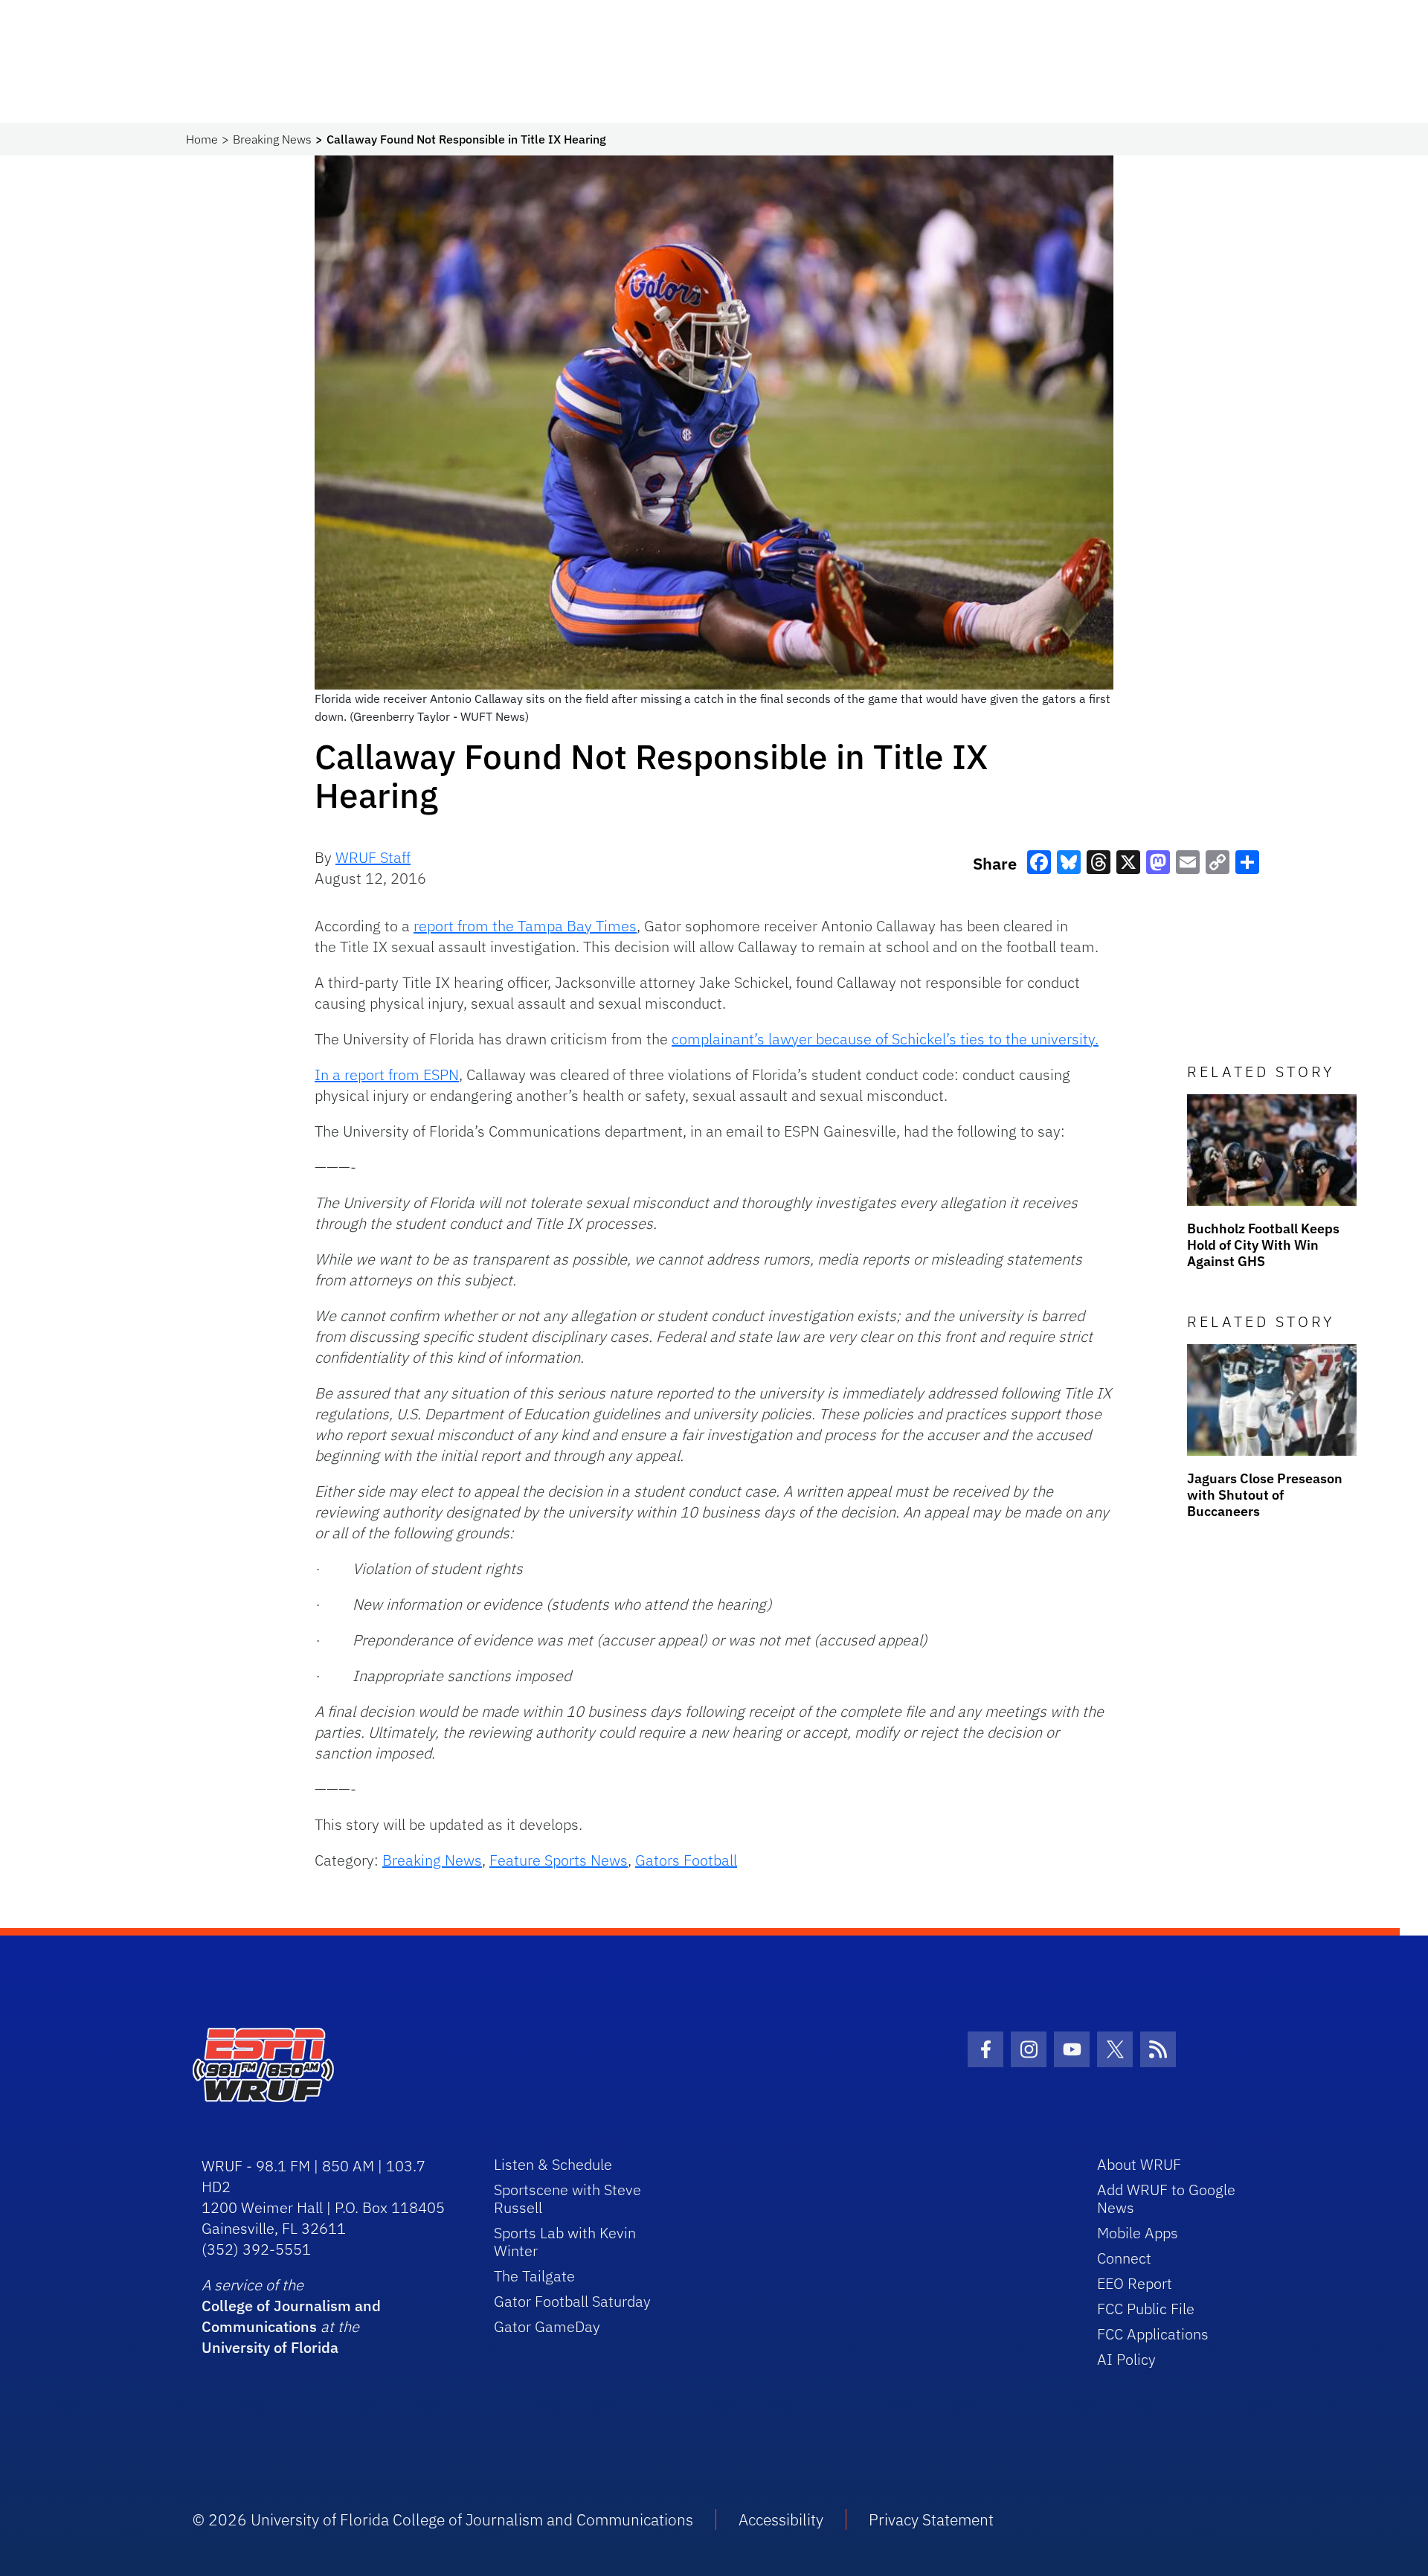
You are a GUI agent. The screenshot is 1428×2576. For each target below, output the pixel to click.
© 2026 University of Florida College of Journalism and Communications (443, 2519)
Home (202, 139)
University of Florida (270, 2347)
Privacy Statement (931, 2519)
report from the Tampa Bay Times (525, 926)
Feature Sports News (559, 1860)
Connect (1124, 2258)
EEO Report (1135, 2283)
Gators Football (686, 1860)
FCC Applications (1153, 2334)
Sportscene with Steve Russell (567, 2198)
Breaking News (272, 139)
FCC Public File (1146, 2309)
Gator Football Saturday (572, 2301)
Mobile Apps (1138, 2233)
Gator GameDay (547, 2326)
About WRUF (1139, 2164)
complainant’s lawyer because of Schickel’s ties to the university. (885, 1039)
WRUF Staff (373, 857)
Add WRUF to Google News (1166, 2198)
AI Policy (1126, 2359)
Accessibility (781, 2519)
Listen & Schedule (553, 2164)
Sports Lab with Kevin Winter (565, 2242)
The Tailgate (534, 2276)
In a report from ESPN (387, 1075)
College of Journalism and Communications (291, 2316)
